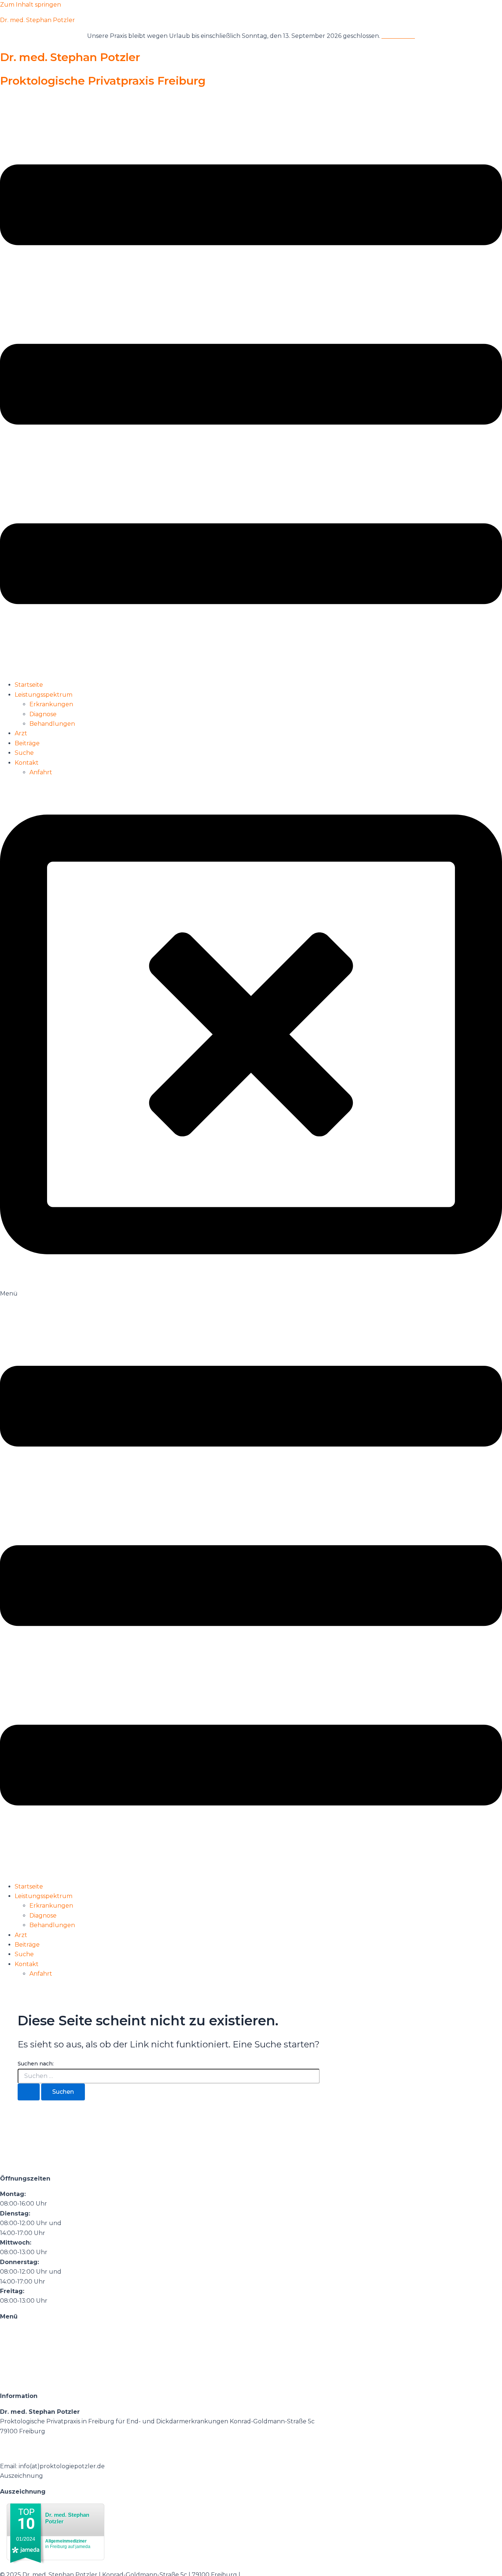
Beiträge (27, 743)
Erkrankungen (51, 704)
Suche (24, 753)
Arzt (21, 733)
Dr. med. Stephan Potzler (37, 20)
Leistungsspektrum (44, 695)
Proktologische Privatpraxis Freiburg (103, 81)
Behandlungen (52, 724)
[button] (251, 386)
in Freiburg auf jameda (68, 2544)
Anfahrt (41, 772)
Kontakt (27, 763)
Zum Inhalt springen (31, 5)
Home (9, 2332)
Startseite (29, 685)
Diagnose (43, 714)
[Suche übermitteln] (29, 2092)
